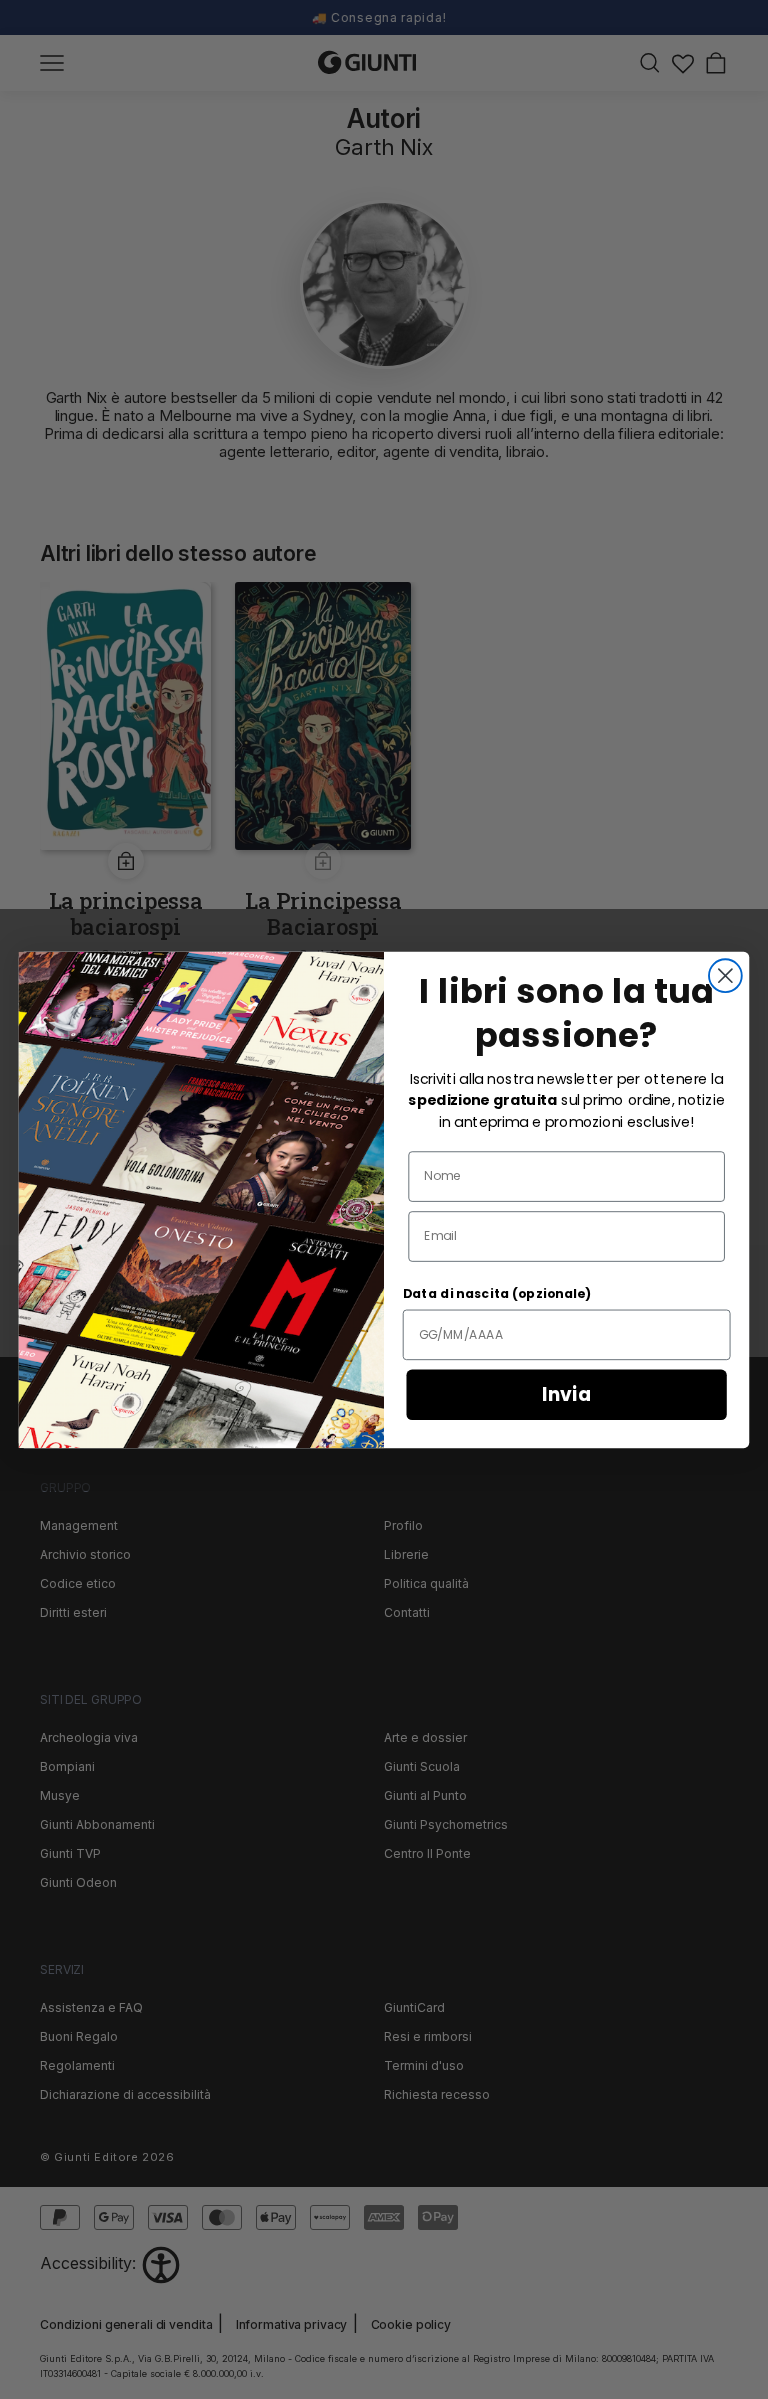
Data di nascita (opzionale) (497, 1294)
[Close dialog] (725, 975)
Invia (566, 1394)
